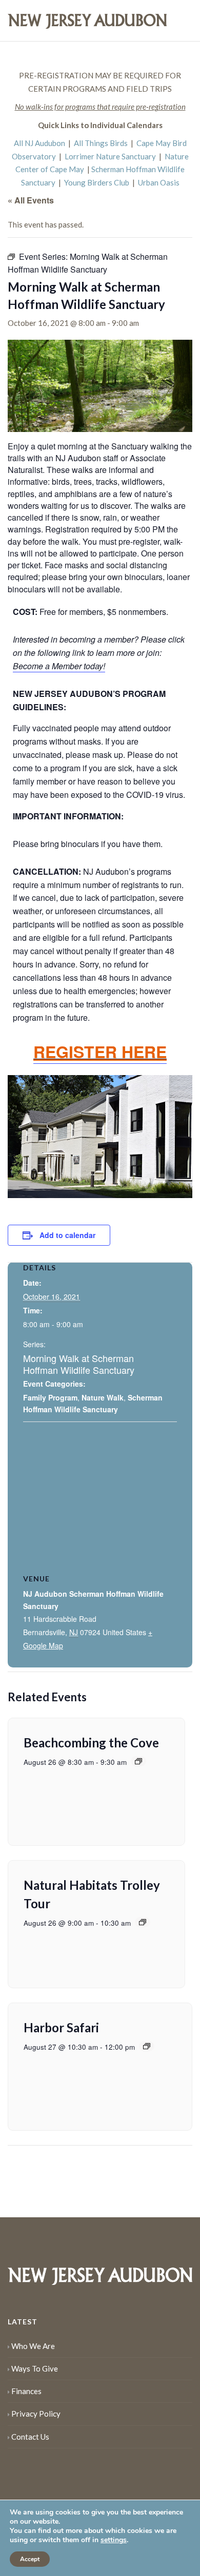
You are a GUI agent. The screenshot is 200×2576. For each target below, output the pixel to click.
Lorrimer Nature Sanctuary (110, 156)
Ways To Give (35, 2368)
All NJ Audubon (39, 143)
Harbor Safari (61, 2027)
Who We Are (33, 2346)
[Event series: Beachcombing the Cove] (138, 1761)
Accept (30, 2559)
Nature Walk (103, 1397)
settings (114, 2540)
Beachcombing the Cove (91, 1743)
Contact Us (30, 2437)
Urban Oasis (159, 182)
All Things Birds (101, 143)
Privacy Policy (36, 2414)
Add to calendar (67, 1235)
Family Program (50, 1397)
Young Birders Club (97, 182)
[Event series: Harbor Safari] (147, 2046)
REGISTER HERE (100, 1052)
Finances (26, 2391)
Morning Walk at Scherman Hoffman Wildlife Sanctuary (79, 1364)
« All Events (31, 200)
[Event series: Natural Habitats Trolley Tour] (143, 1922)
